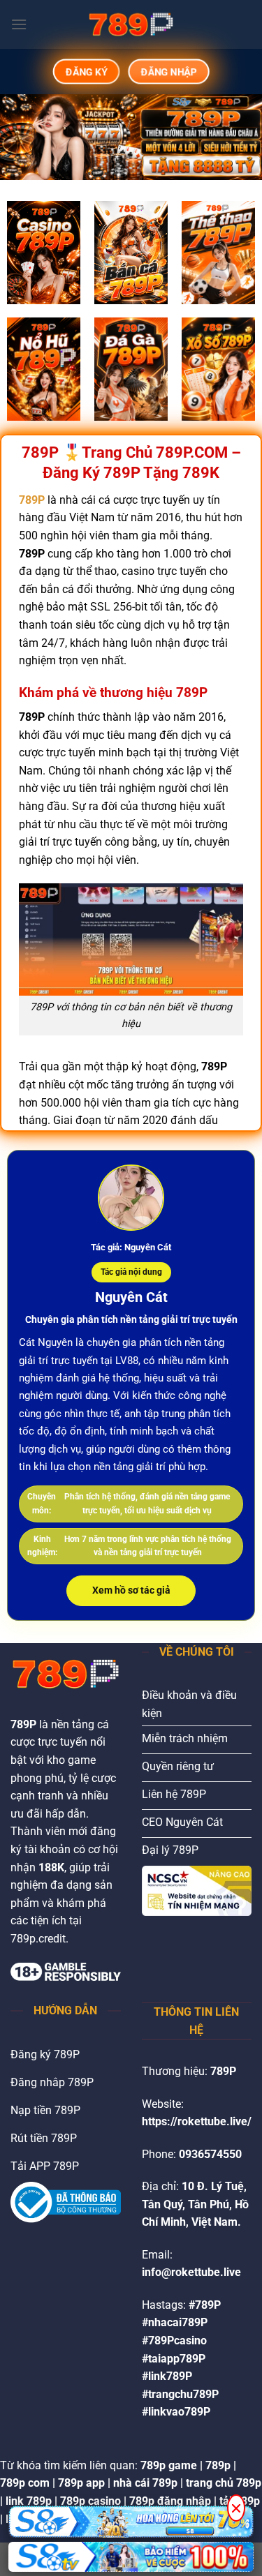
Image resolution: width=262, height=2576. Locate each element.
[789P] (131, 24)
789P (32, 500)
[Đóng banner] (236, 2508)
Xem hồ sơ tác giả (131, 1590)
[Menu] (19, 24)
